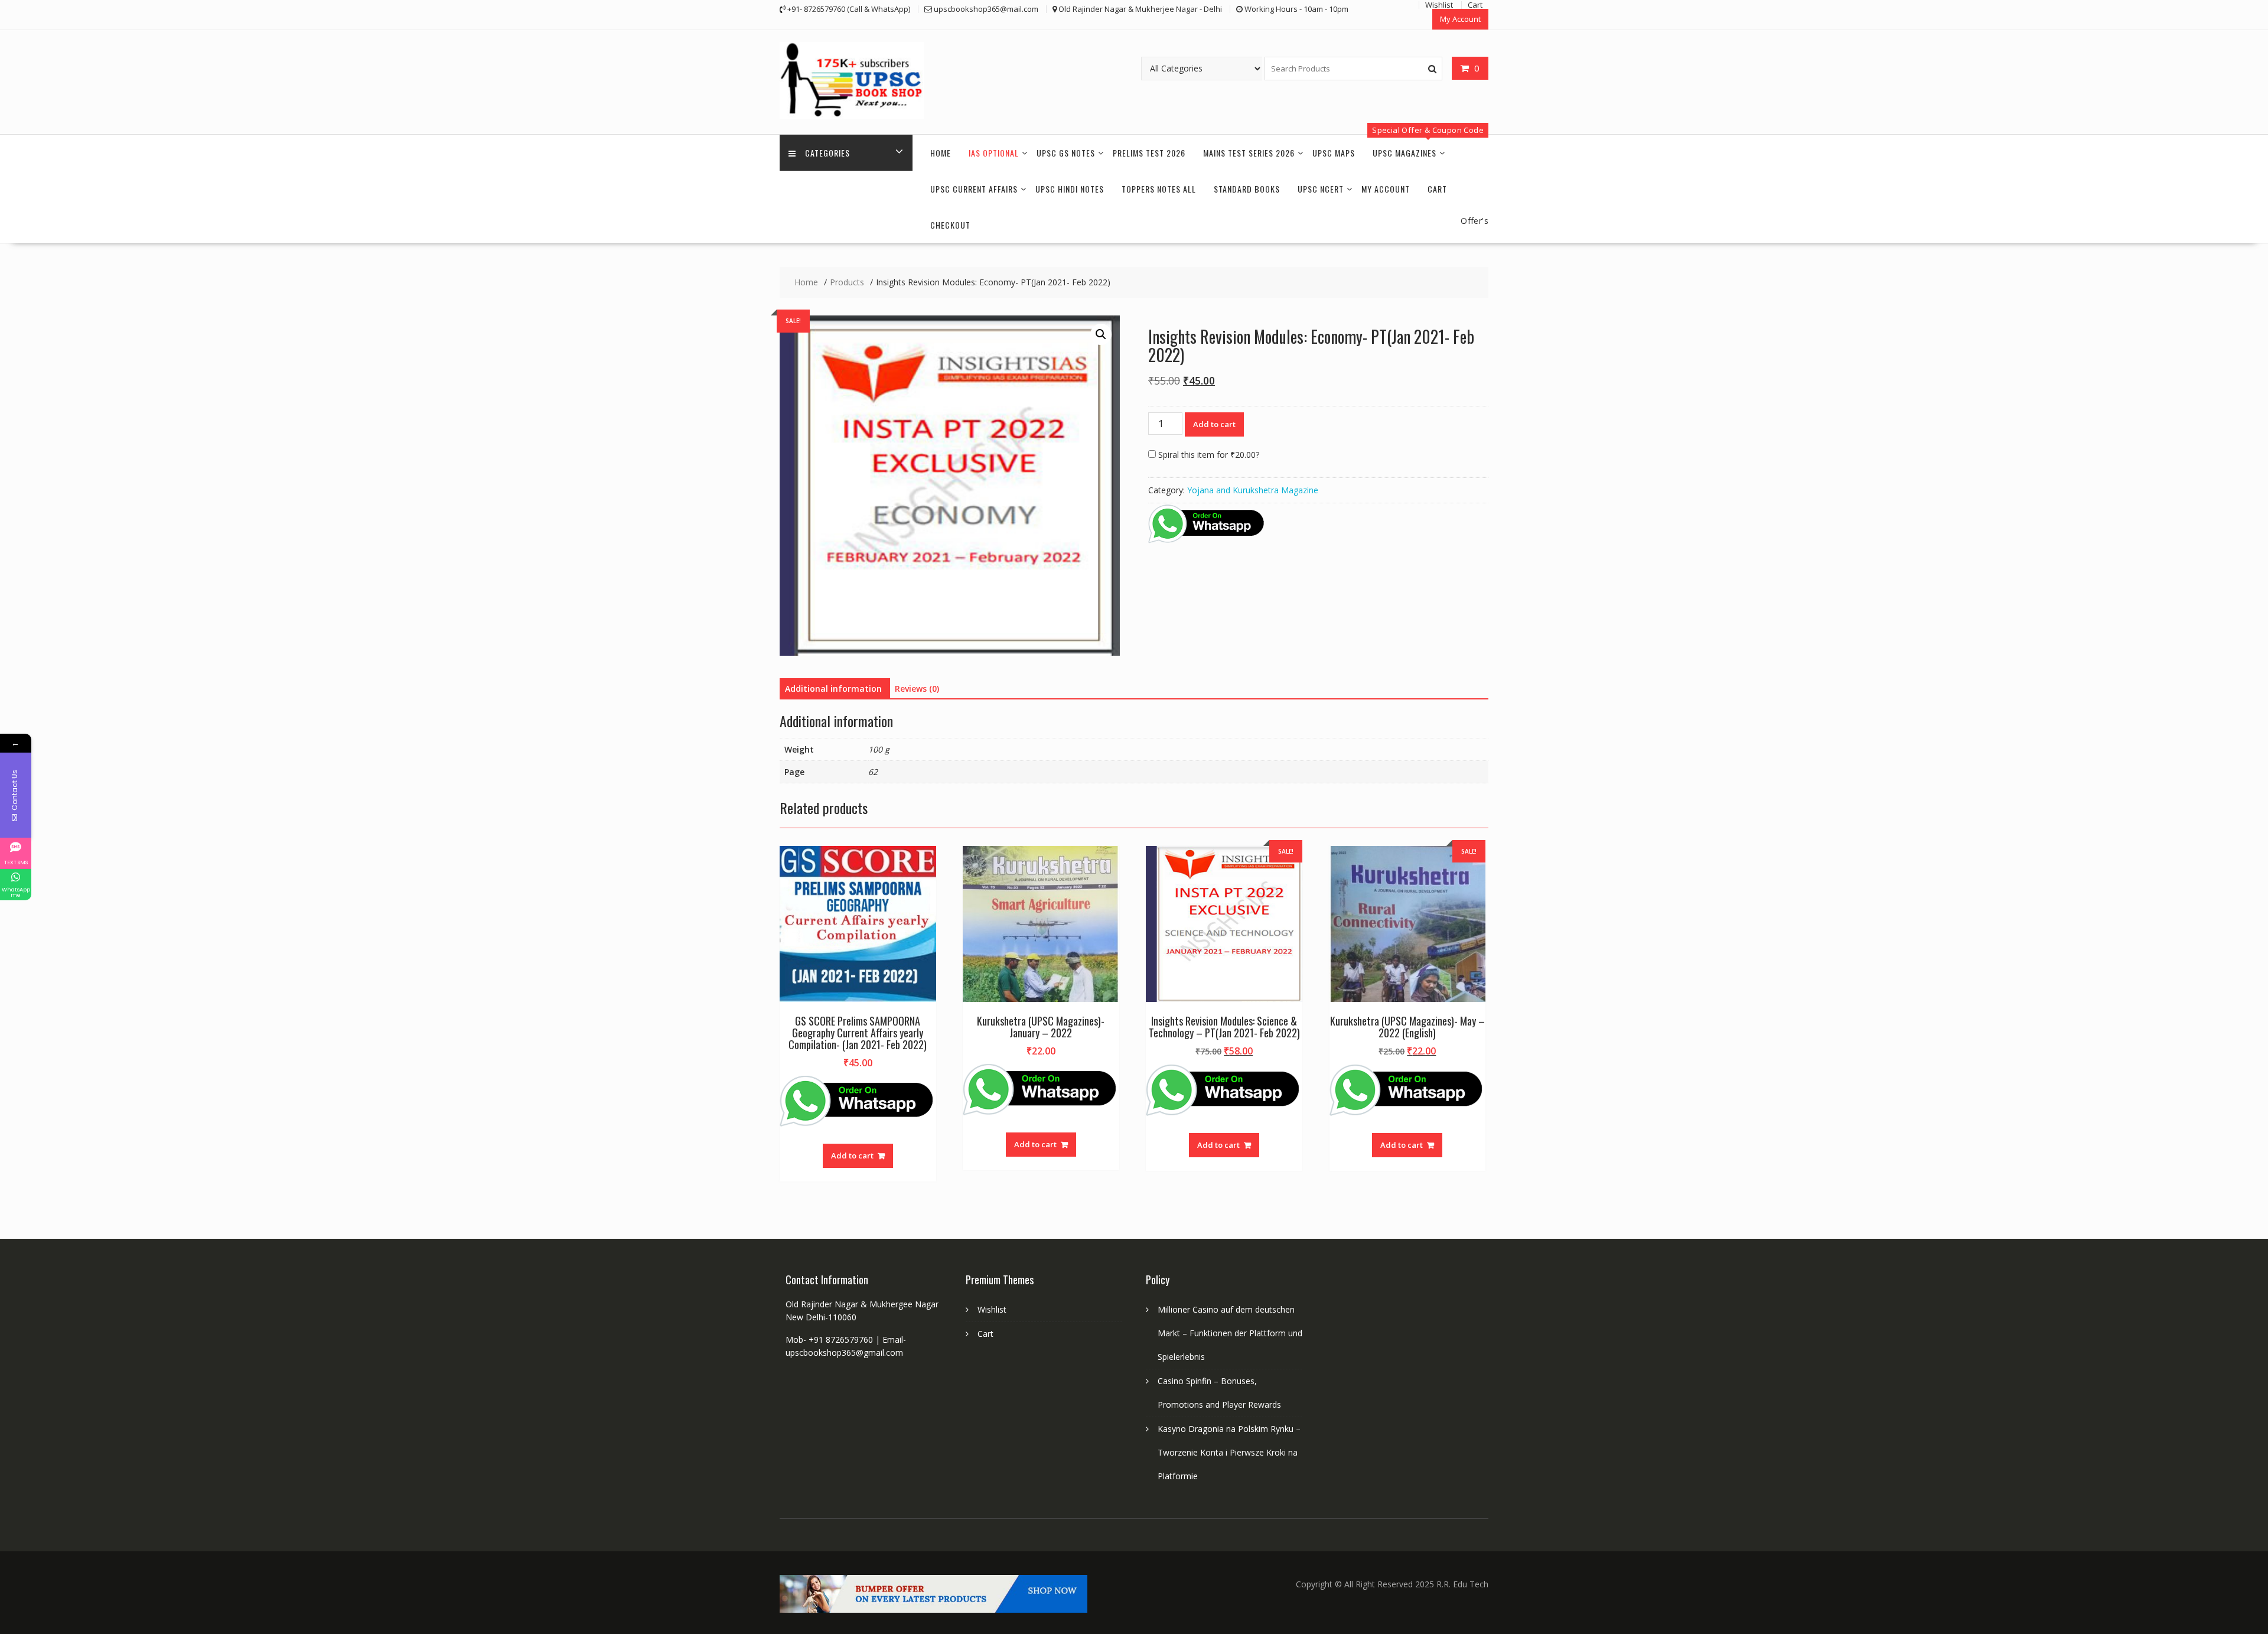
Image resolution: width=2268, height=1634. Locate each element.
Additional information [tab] (833, 689)
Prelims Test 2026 (1149, 153)
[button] (1101, 334)
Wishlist (992, 1309)
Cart (1437, 189)
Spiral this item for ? (1208, 455)
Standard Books (1247, 189)
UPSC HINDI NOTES (1070, 189)
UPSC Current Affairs (974, 189)
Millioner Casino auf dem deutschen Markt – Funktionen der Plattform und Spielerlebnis (1230, 1333)
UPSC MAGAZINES (1405, 153)
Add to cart (1214, 424)
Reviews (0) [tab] (917, 689)
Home (941, 153)
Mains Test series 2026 (1249, 153)
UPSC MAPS (1334, 153)
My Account (1460, 19)
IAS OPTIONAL (994, 153)
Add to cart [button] (852, 1155)
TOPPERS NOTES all (1159, 189)
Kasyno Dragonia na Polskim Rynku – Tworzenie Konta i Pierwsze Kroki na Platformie (1229, 1452)
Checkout (950, 225)
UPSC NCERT (1321, 189)
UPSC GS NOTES (1066, 153)
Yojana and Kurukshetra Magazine (1253, 490)
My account (1386, 189)
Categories (827, 153)
